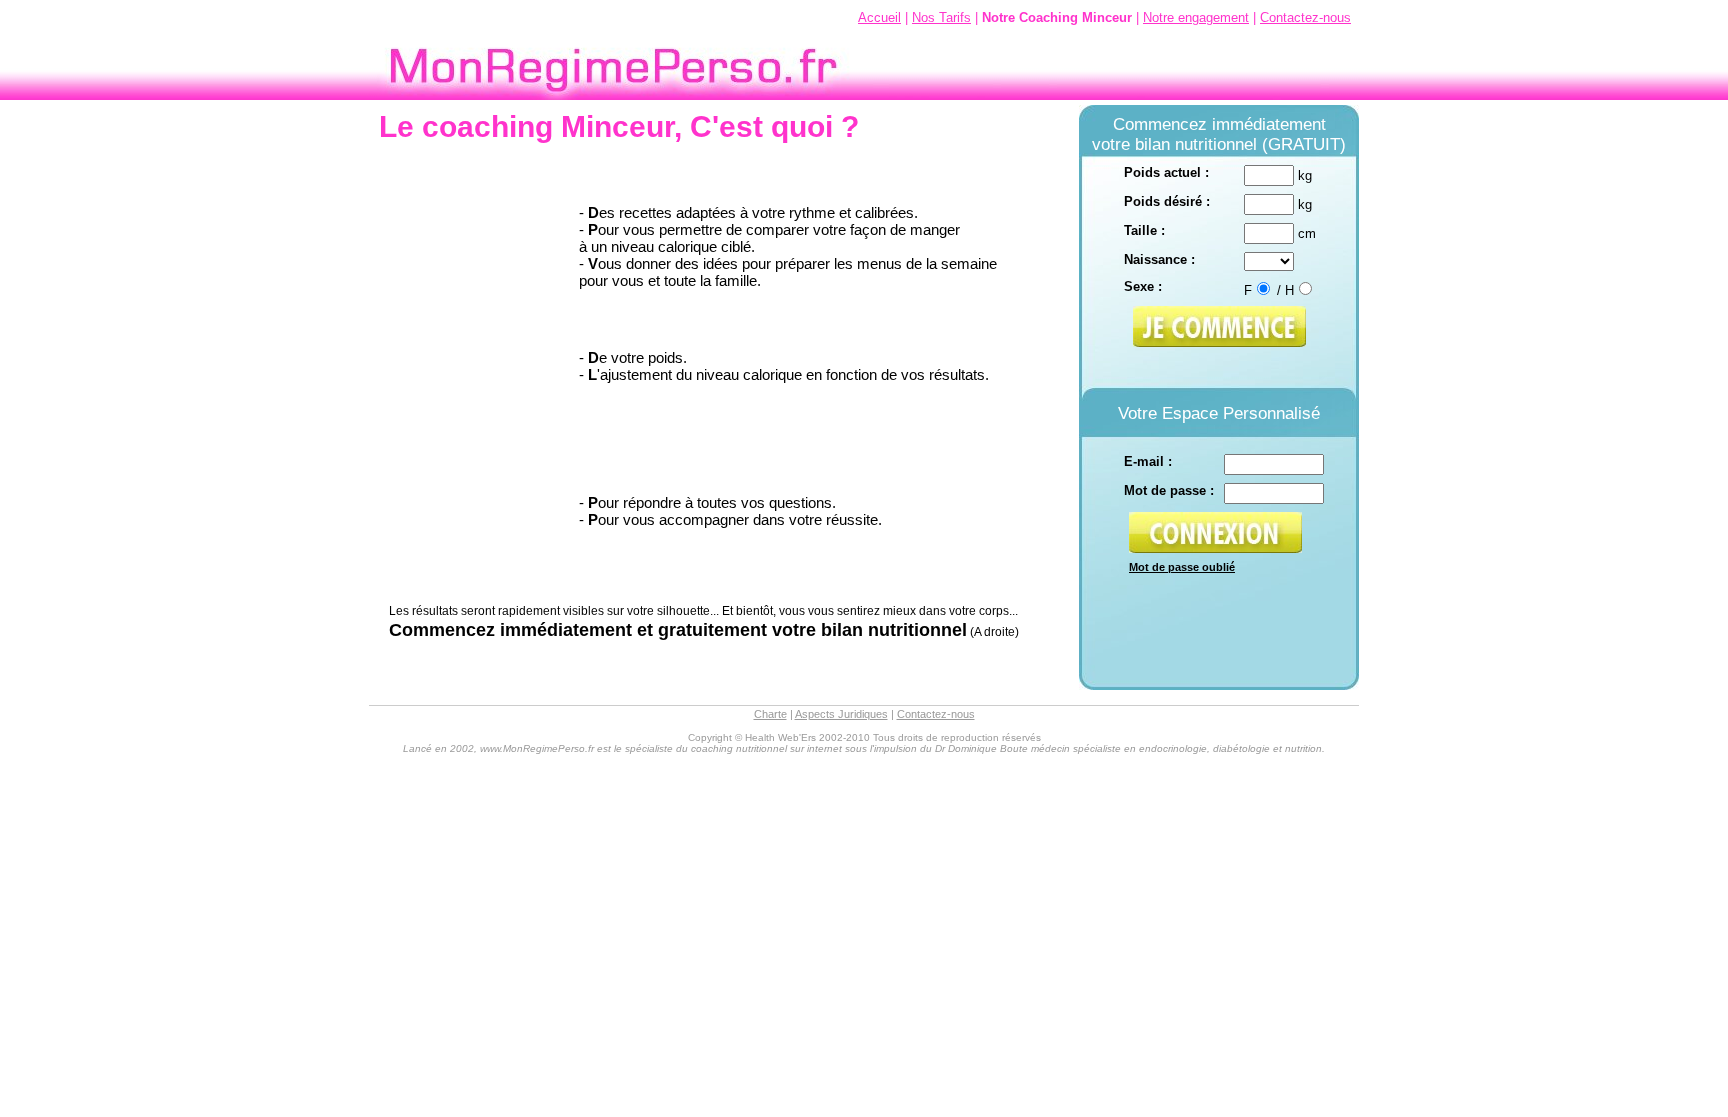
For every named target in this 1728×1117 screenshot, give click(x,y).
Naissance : (1159, 259)
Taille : (1144, 230)
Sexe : (1143, 286)
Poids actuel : (1166, 172)
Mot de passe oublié (1182, 567)
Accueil (879, 17)
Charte (770, 714)
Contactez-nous (1305, 17)
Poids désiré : (1167, 201)
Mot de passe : (1169, 490)
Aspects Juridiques (841, 714)
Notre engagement (1196, 17)
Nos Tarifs (941, 17)
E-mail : (1148, 461)
